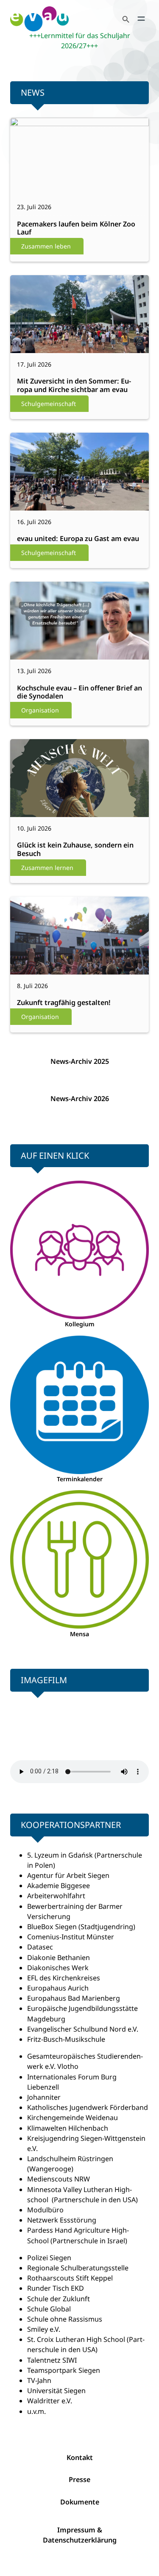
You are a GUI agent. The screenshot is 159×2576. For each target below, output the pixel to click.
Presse (79, 2479)
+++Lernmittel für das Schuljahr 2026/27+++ (80, 41)
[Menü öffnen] (141, 19)
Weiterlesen (37, 179)
